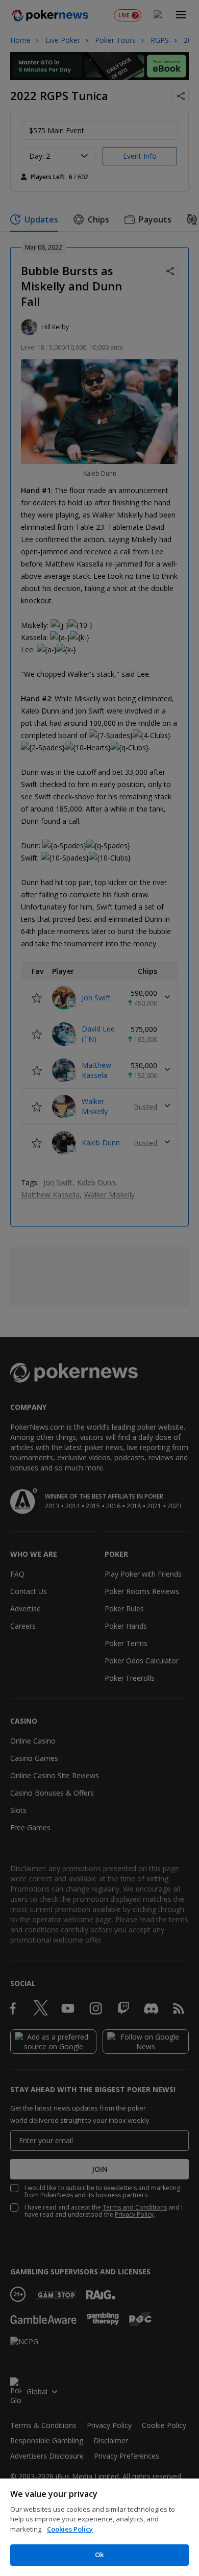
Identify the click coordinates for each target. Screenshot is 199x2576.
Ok (99, 2555)
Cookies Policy (70, 2529)
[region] (99, 2527)
